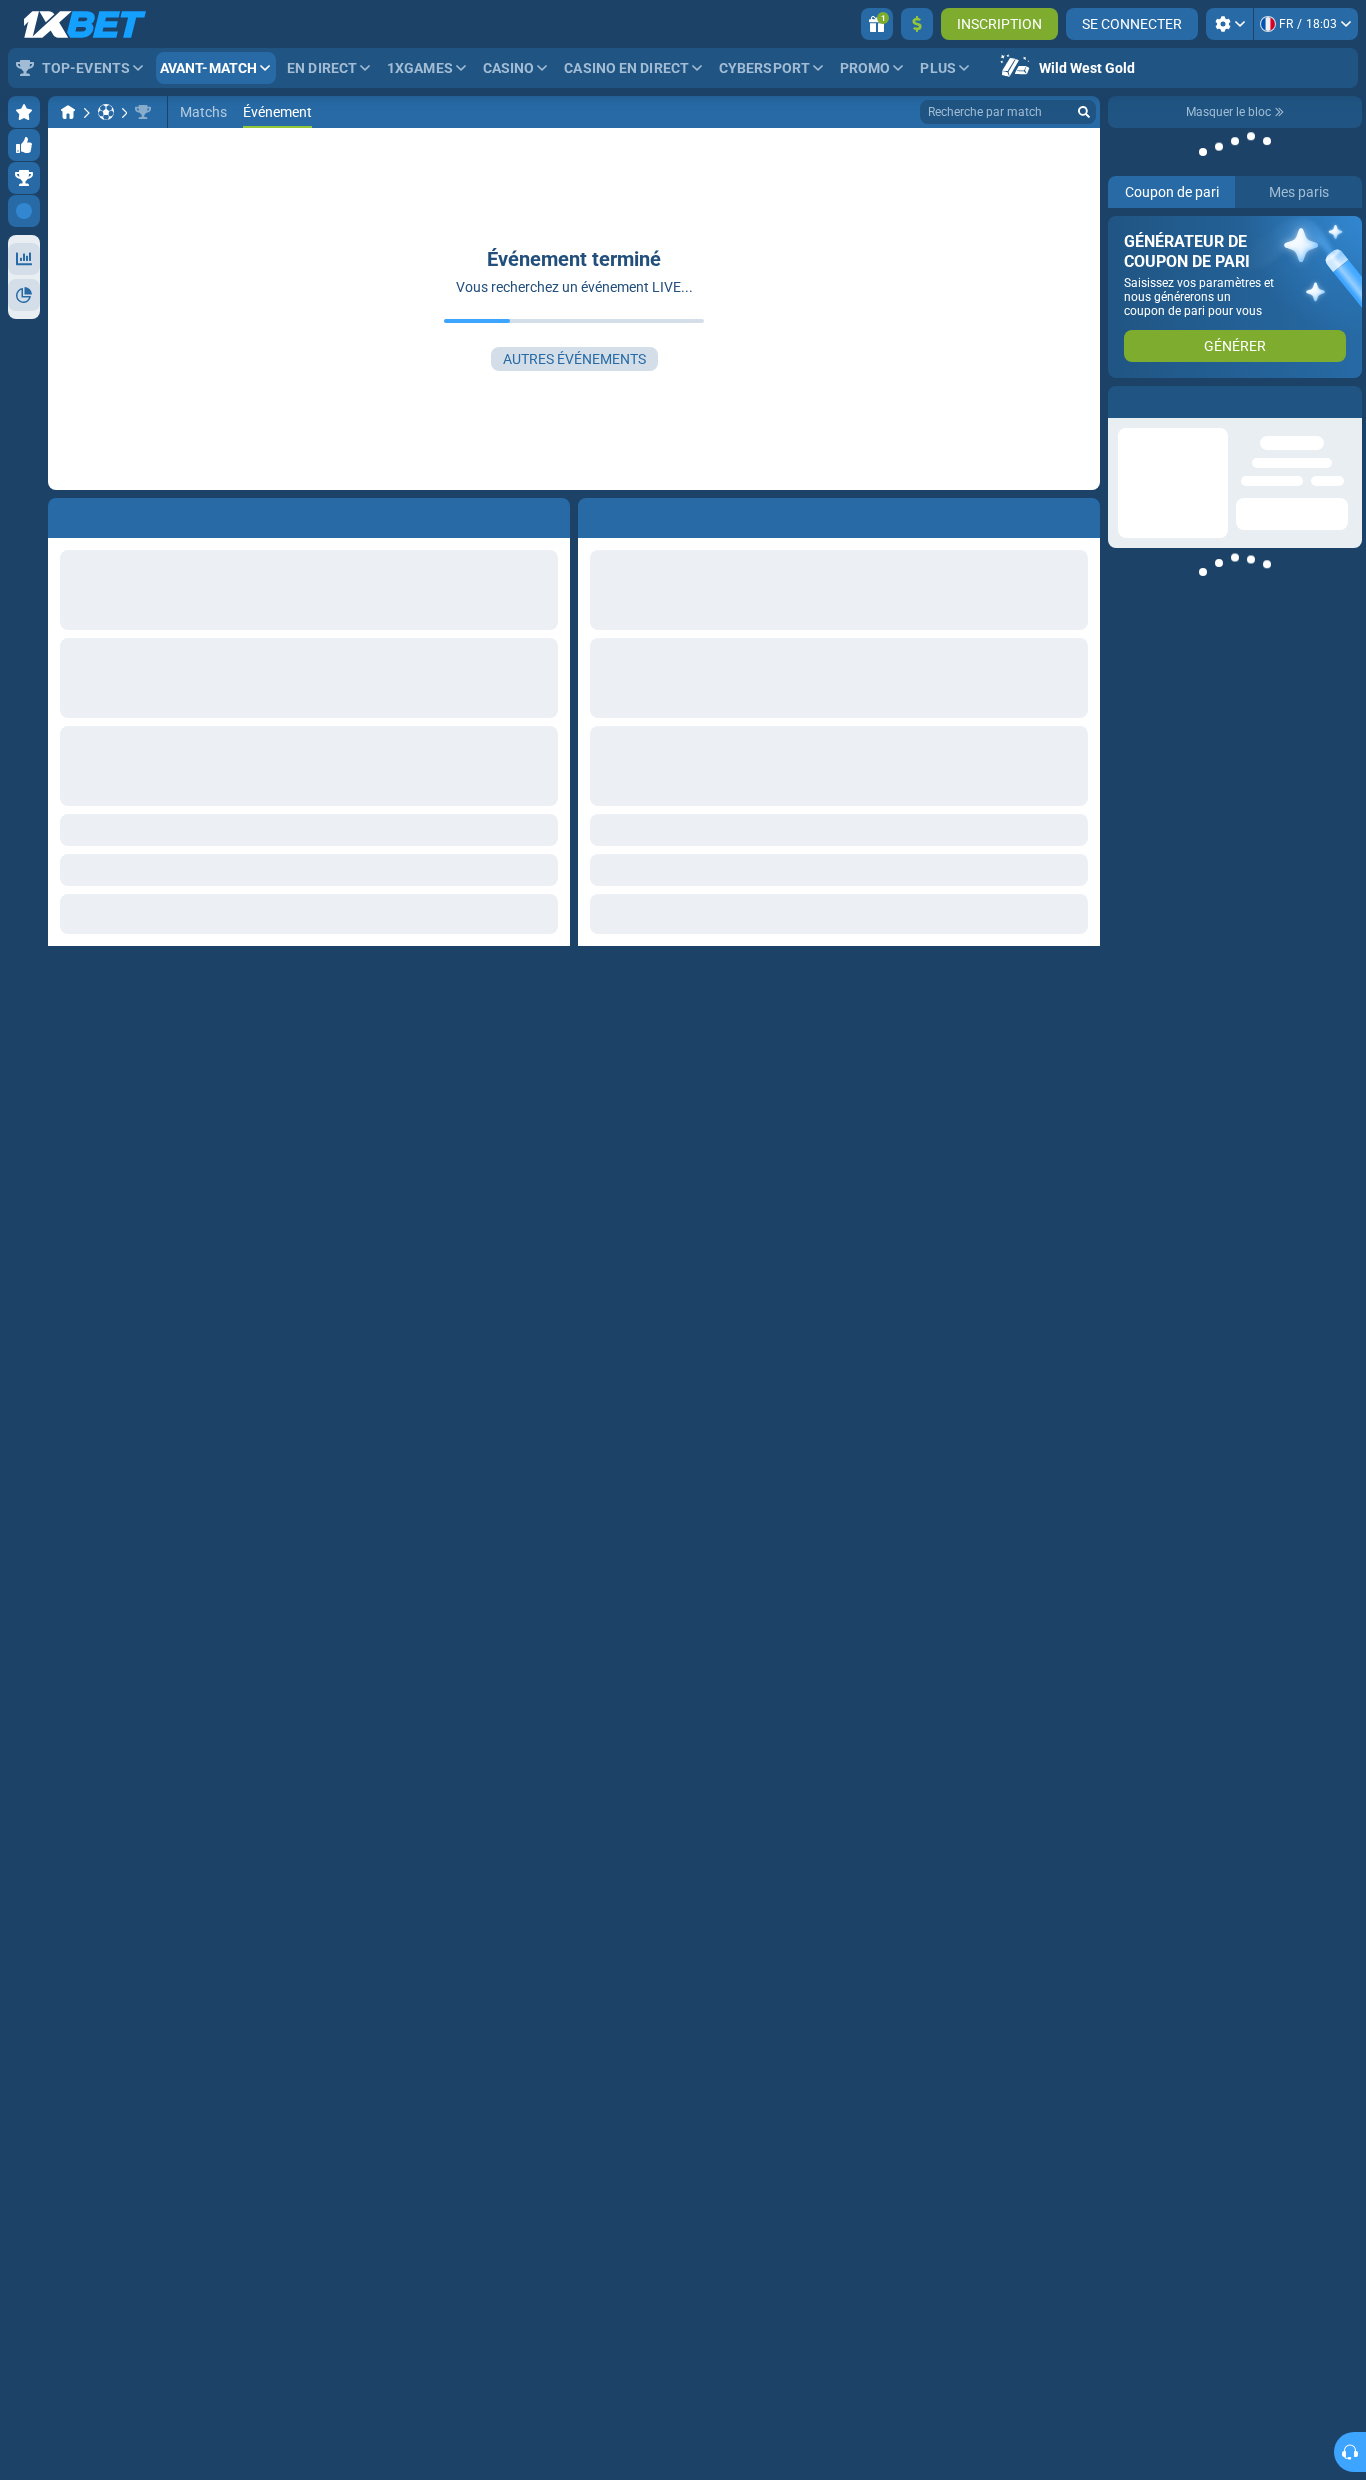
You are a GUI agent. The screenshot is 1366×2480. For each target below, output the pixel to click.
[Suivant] (639, 514)
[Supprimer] (1080, 514)
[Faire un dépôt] (917, 24)
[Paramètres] (1229, 24)
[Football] (106, 112)
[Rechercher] (1084, 112)
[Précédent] (594, 514)
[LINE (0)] (68, 112)
